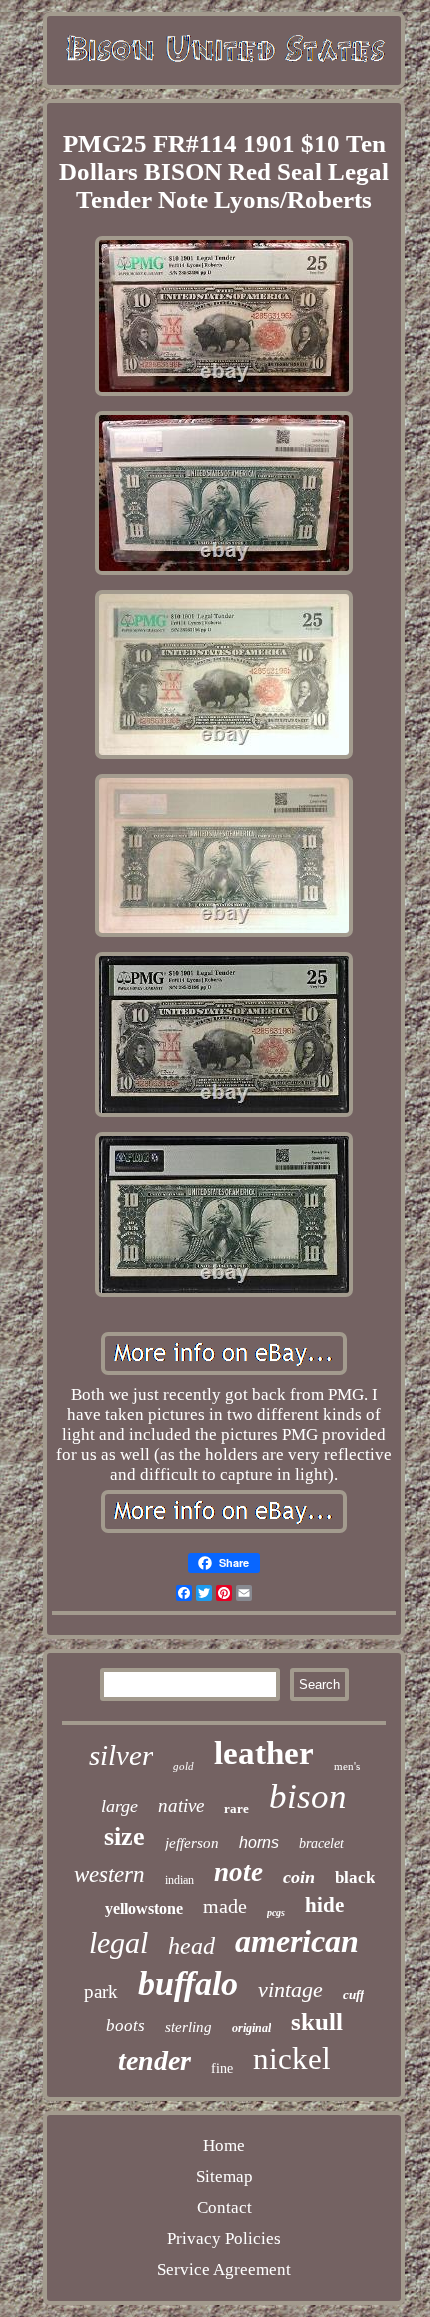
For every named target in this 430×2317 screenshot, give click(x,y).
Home (224, 2145)
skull (317, 2021)
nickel (292, 2058)
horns (259, 1842)
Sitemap (224, 2176)
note (238, 1872)
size (124, 1836)
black (355, 1877)
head (191, 1946)
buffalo (188, 1983)
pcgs (276, 1912)
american (297, 1941)
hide (324, 1905)
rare (236, 1808)
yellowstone (144, 1908)
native (181, 1805)
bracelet (321, 1843)
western (109, 1874)
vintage (290, 1989)
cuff (353, 1994)
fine (222, 2068)
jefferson (192, 1843)
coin (299, 1877)
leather (264, 1753)
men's (347, 1766)
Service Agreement (224, 2269)
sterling (188, 2027)
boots (125, 2025)
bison (308, 1796)
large (119, 1806)
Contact (224, 2207)
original (251, 2028)
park (101, 1991)
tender (154, 2060)
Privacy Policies (224, 2238)
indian (179, 1880)
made (225, 1906)
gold (183, 1766)
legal (118, 1942)
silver (121, 1755)
